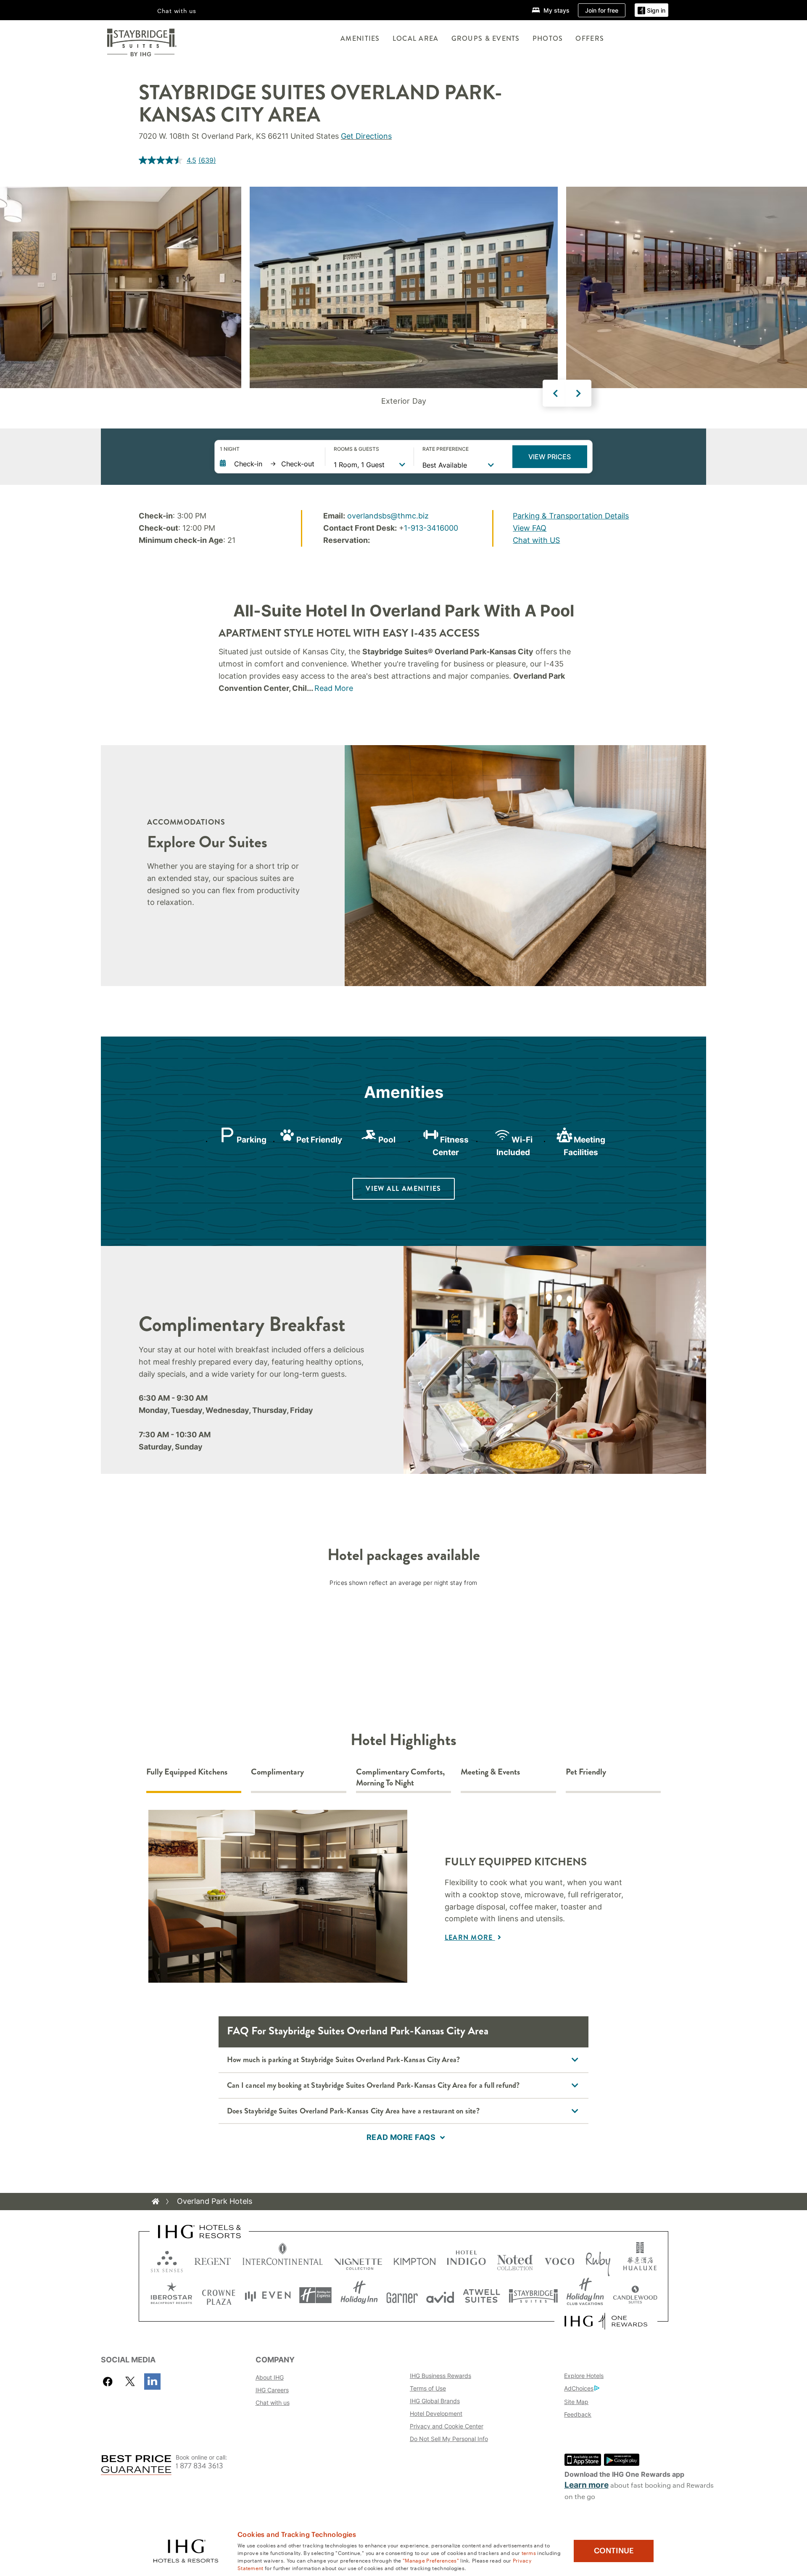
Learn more (587, 2485)
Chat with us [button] (177, 11)
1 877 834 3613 (199, 2466)
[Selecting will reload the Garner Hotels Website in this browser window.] (402, 2295)
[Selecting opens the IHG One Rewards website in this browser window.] (606, 2321)
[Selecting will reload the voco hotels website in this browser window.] (559, 2260)
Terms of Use (428, 2388)
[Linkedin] (152, 2382)
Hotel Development (436, 2413)
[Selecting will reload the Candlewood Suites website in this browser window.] (635, 2295)
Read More (334, 688)
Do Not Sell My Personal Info (449, 2439)
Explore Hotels (584, 2376)
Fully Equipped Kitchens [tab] (187, 1772)
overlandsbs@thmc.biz (388, 516)
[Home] (156, 2201)
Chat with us (273, 2403)
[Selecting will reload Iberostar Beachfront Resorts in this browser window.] (171, 2295)
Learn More (470, 1937)
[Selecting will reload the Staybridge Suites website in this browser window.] (533, 2295)
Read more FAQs (401, 2137)
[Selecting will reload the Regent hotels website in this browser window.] (213, 2260)
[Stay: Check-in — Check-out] (268, 464)
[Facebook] (109, 2382)
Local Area (416, 38)
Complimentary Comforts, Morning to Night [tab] (400, 1778)
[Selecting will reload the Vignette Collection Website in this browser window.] (358, 2260)
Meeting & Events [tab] (490, 1772)
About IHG (270, 2377)
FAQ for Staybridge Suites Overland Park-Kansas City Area (358, 2031)
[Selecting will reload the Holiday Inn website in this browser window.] (359, 2295)
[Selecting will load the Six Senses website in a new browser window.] (167, 2260)
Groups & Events (486, 38)
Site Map (576, 2402)
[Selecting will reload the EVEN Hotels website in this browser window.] (268, 2295)
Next (578, 393)
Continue (614, 2551)
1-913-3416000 (431, 528)
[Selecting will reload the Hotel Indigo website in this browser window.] (466, 2260)
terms (529, 2552)
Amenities (360, 38)
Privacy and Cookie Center (447, 2426)
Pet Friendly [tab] (586, 1772)
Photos (548, 38)
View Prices (550, 457)
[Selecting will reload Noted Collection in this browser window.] (515, 2260)
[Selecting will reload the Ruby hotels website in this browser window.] (598, 2260)
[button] (651, 10)
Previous (556, 393)
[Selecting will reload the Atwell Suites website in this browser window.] (481, 2295)
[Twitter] (130, 2382)
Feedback (578, 2414)
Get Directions (366, 136)
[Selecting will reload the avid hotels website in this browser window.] (440, 2295)
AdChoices (579, 2388)
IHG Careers (272, 2390)
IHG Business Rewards (440, 2376)
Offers (590, 38)
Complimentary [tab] (277, 1772)
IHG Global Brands (435, 2401)
